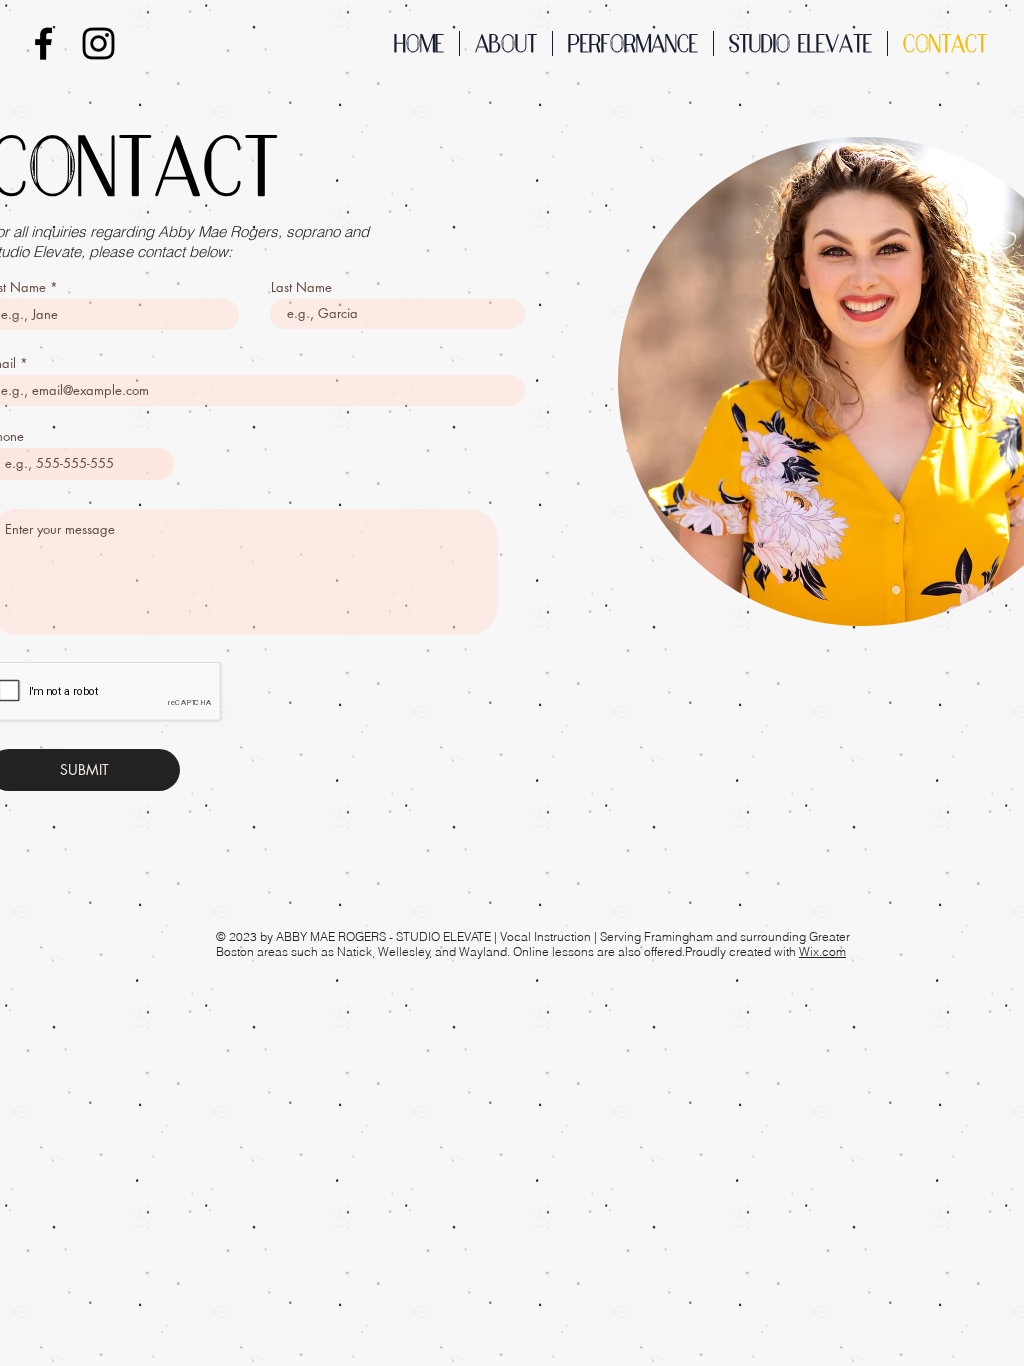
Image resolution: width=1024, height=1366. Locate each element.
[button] (633, 43)
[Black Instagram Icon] (98, 43)
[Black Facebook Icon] (43, 43)
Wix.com (822, 951)
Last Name (301, 287)
